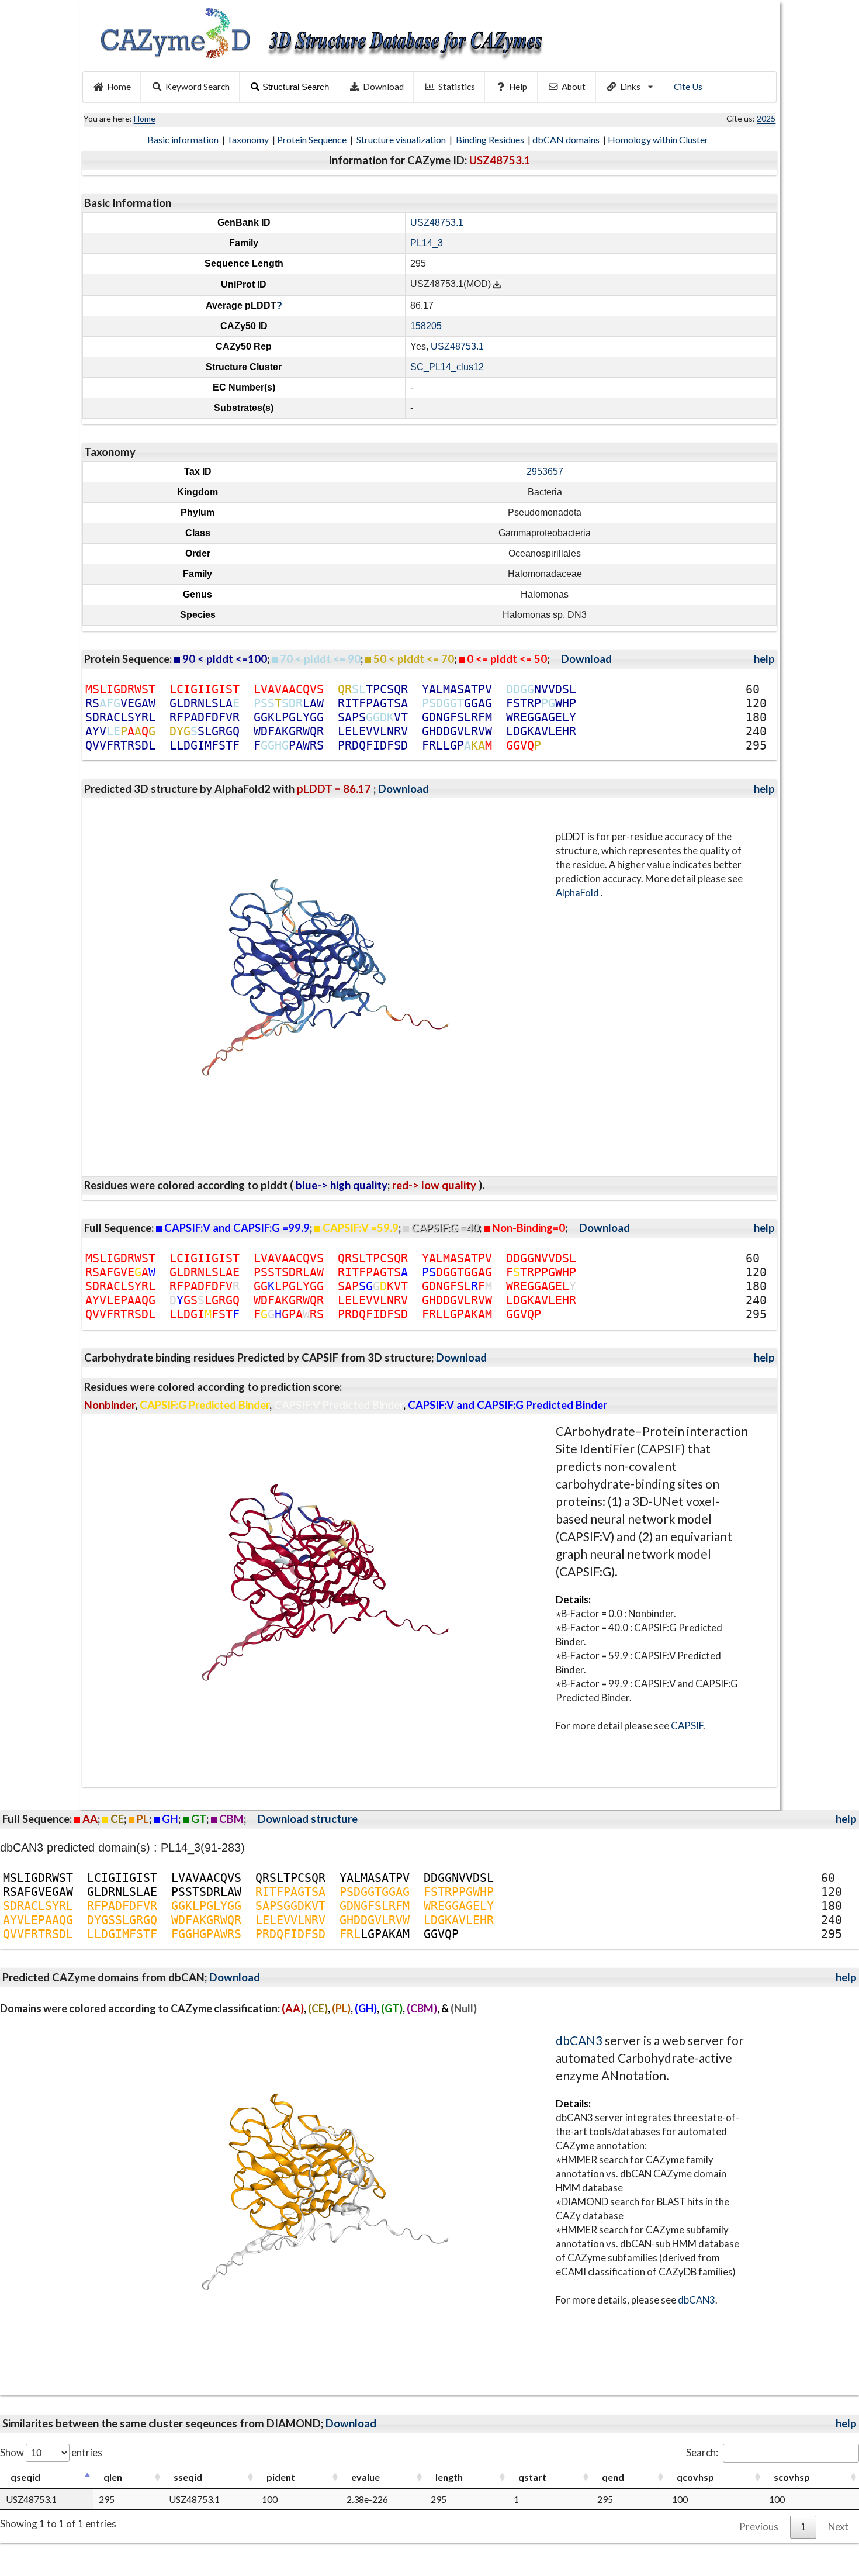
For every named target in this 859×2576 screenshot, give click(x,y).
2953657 (545, 472)
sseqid (188, 2477)
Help (518, 87)
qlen (113, 2477)
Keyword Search (198, 87)
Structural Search (296, 87)
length (449, 2477)
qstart (532, 2477)
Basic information (184, 139)
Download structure (308, 1819)
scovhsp (792, 2477)
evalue (366, 2477)
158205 (426, 326)
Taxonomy (249, 139)
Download (383, 87)
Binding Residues (491, 139)
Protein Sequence (313, 139)
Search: (702, 2452)
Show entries (51, 2452)
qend (613, 2477)
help (764, 659)
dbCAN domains (567, 139)
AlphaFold (578, 892)
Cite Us (688, 87)
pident (281, 2477)
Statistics (457, 87)
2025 (766, 118)
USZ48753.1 (437, 222)
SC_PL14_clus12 (447, 367)
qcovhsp (695, 2477)
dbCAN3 (579, 2040)
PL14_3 (427, 243)
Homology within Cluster (659, 139)
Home (119, 87)
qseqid (25, 2477)
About (574, 87)
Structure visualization (402, 139)
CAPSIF (687, 1726)
